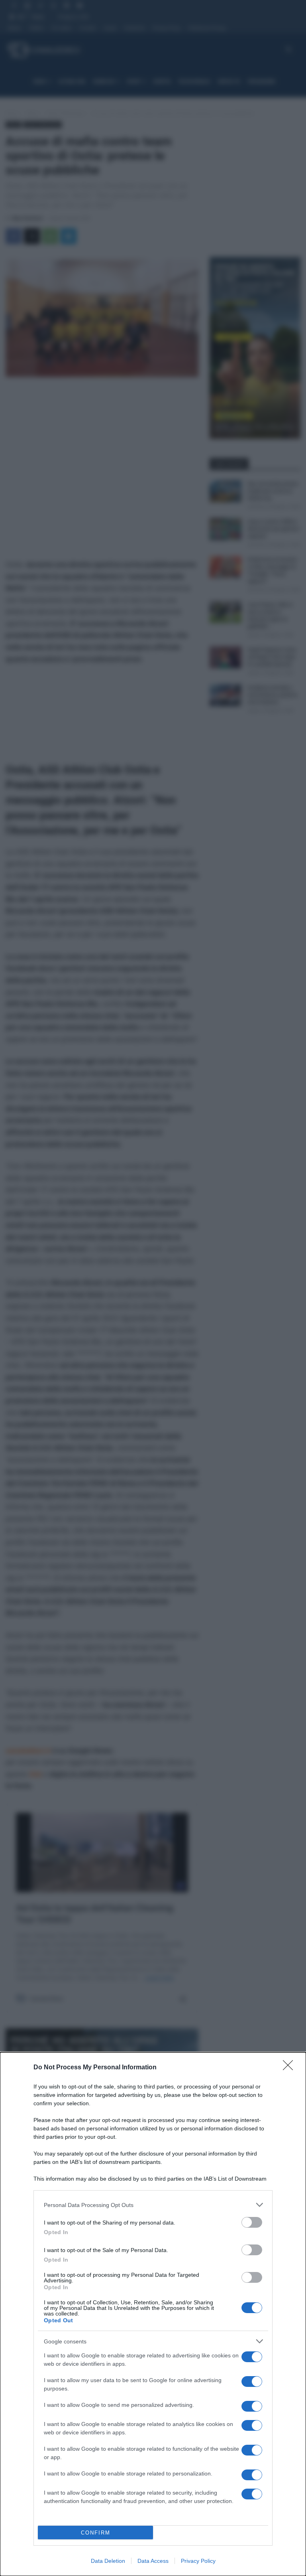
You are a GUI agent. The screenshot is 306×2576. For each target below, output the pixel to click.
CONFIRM (96, 2533)
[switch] (252, 2222)
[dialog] (153, 2314)
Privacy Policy (198, 2561)
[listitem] (153, 2205)
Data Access (153, 2561)
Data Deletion (108, 2561)
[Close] (290, 2068)
